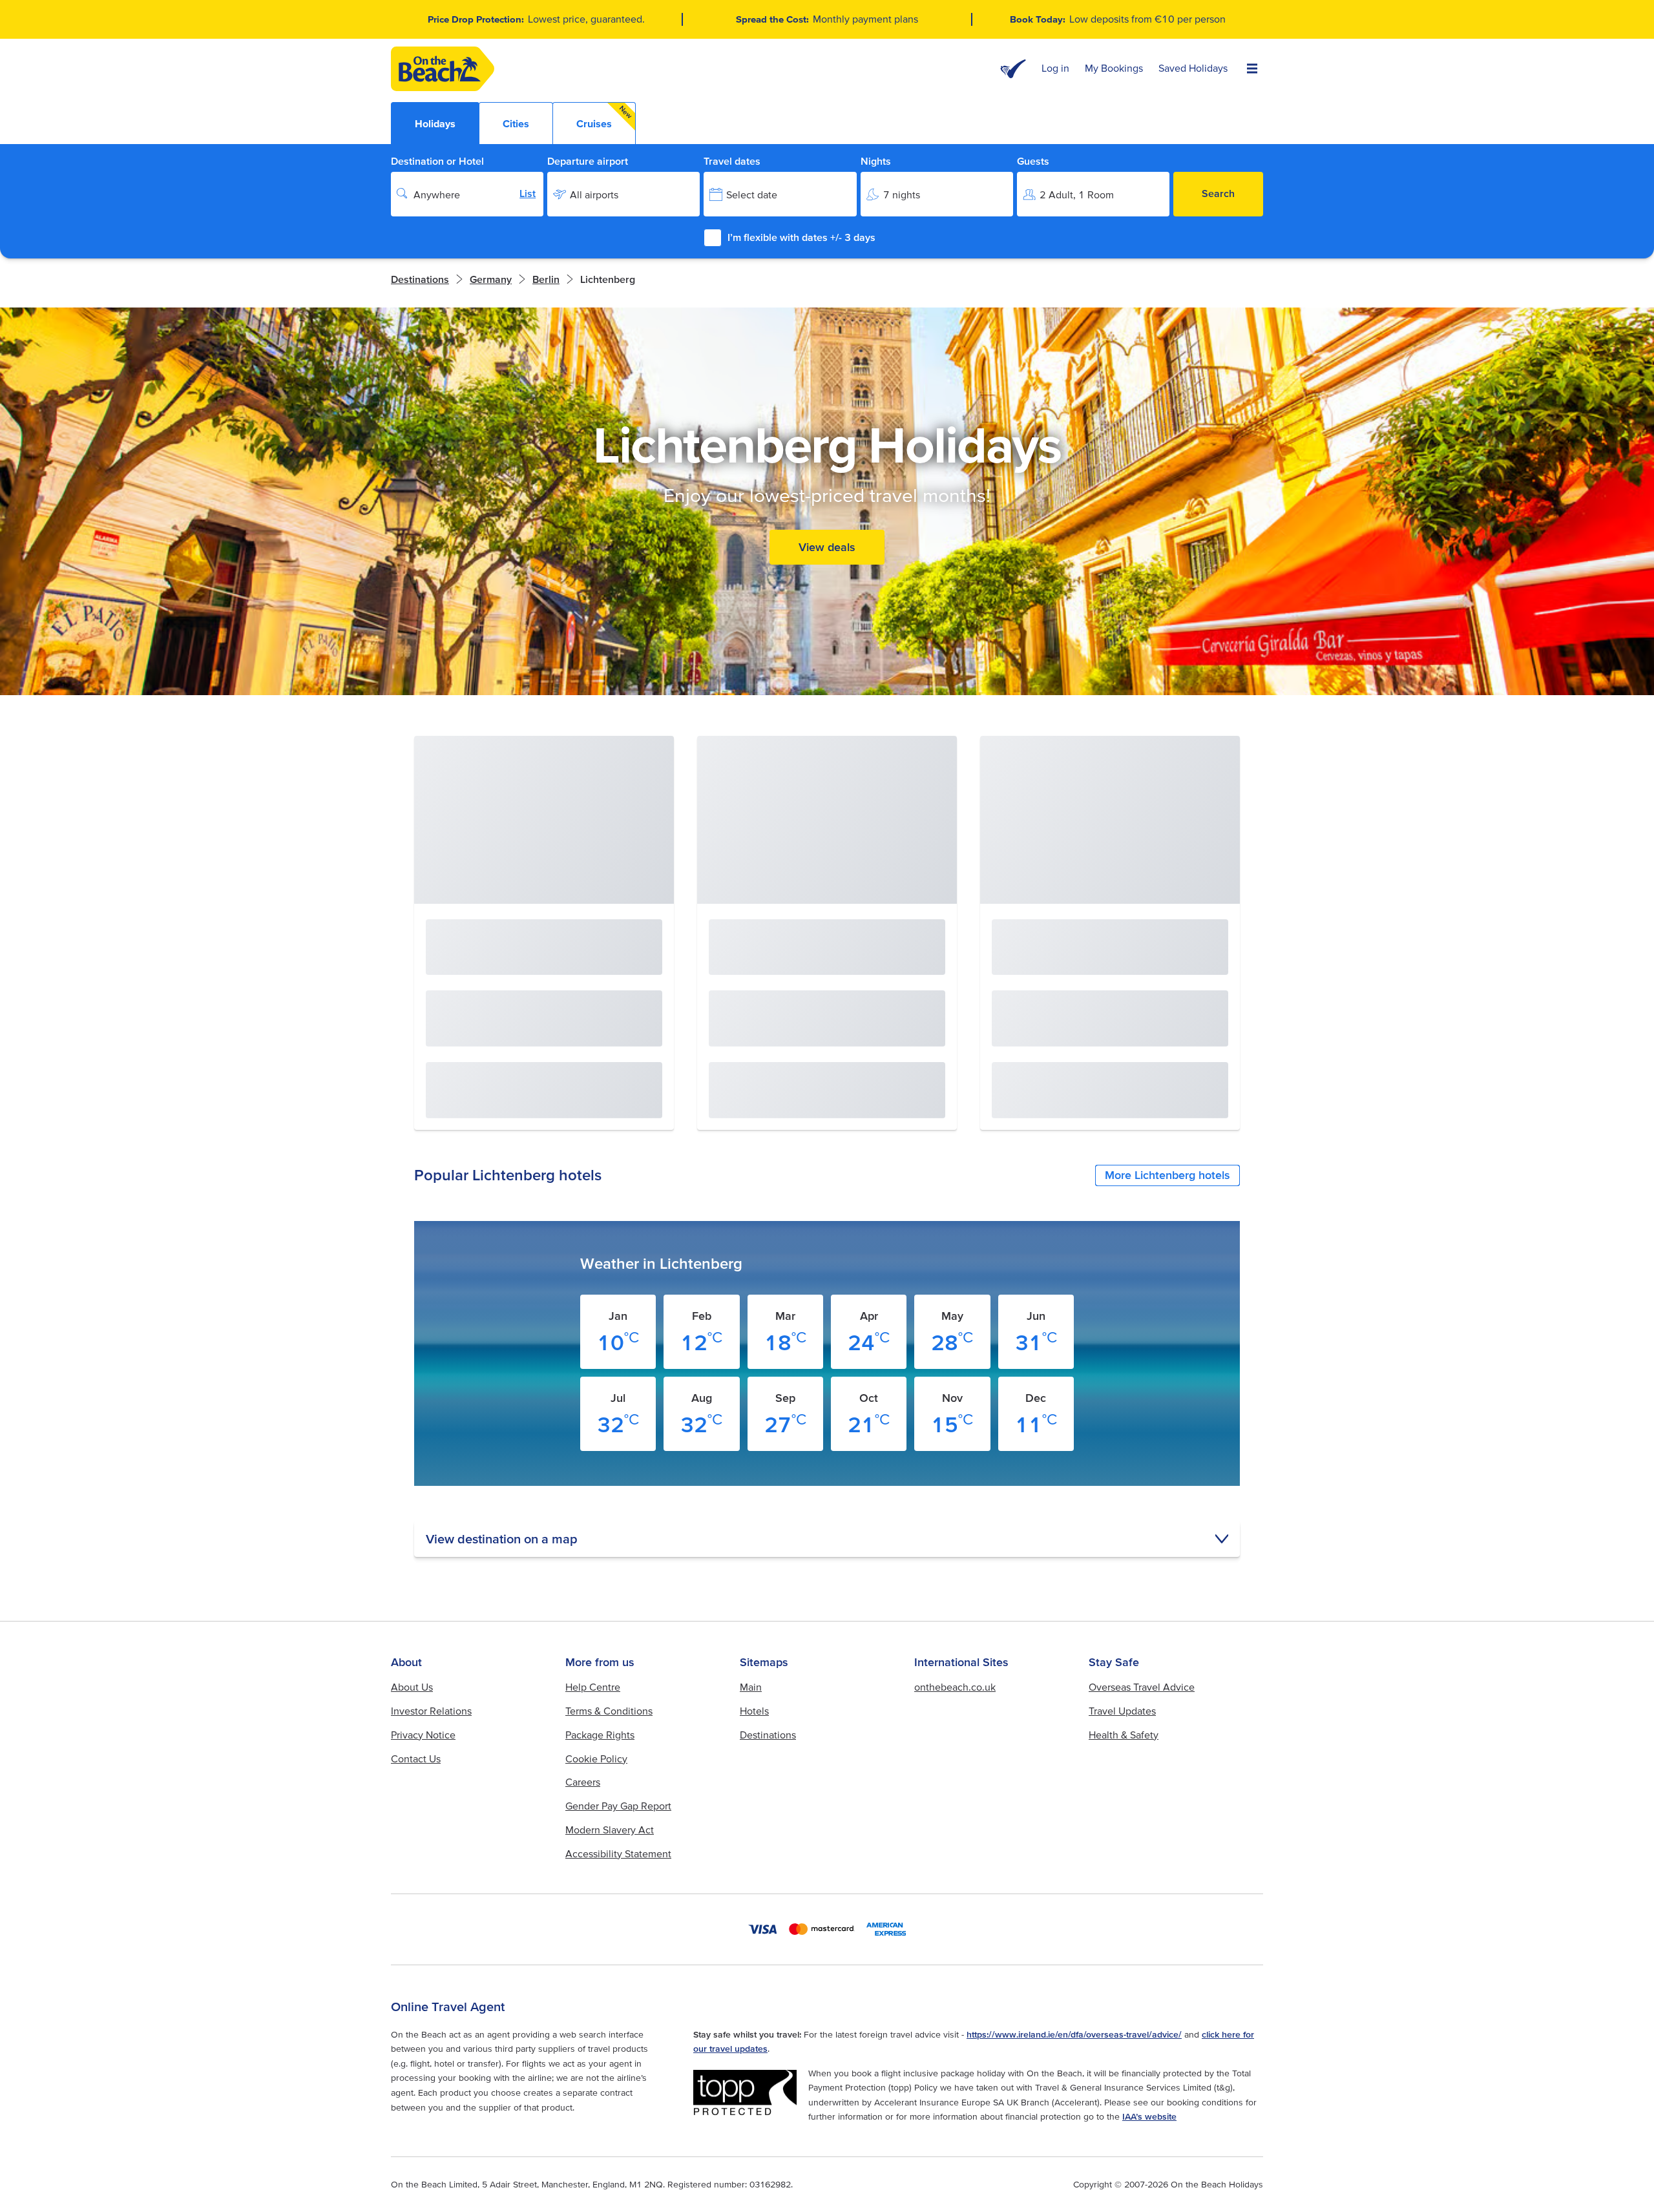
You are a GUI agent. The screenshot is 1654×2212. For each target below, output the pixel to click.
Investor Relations (431, 1711)
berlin (546, 279)
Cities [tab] (516, 123)
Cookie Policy (596, 1758)
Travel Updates (1122, 1711)
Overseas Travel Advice (1142, 1687)
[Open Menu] (1252, 69)
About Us (412, 1687)
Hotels (754, 1711)
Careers (583, 1782)
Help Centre (593, 1687)
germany (491, 279)
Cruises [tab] (605, 117)
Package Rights (600, 1735)
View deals (827, 547)
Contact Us (416, 1758)
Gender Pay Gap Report (618, 1806)
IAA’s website (1149, 2116)
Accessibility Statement (618, 1853)
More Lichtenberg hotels (1167, 1175)
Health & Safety (1124, 1735)
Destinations (420, 279)
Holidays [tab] (435, 123)
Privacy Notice (423, 1735)
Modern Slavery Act (610, 1830)
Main (751, 1687)
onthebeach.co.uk (955, 1687)
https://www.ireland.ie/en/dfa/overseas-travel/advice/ (1074, 2034)
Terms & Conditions (609, 1711)
